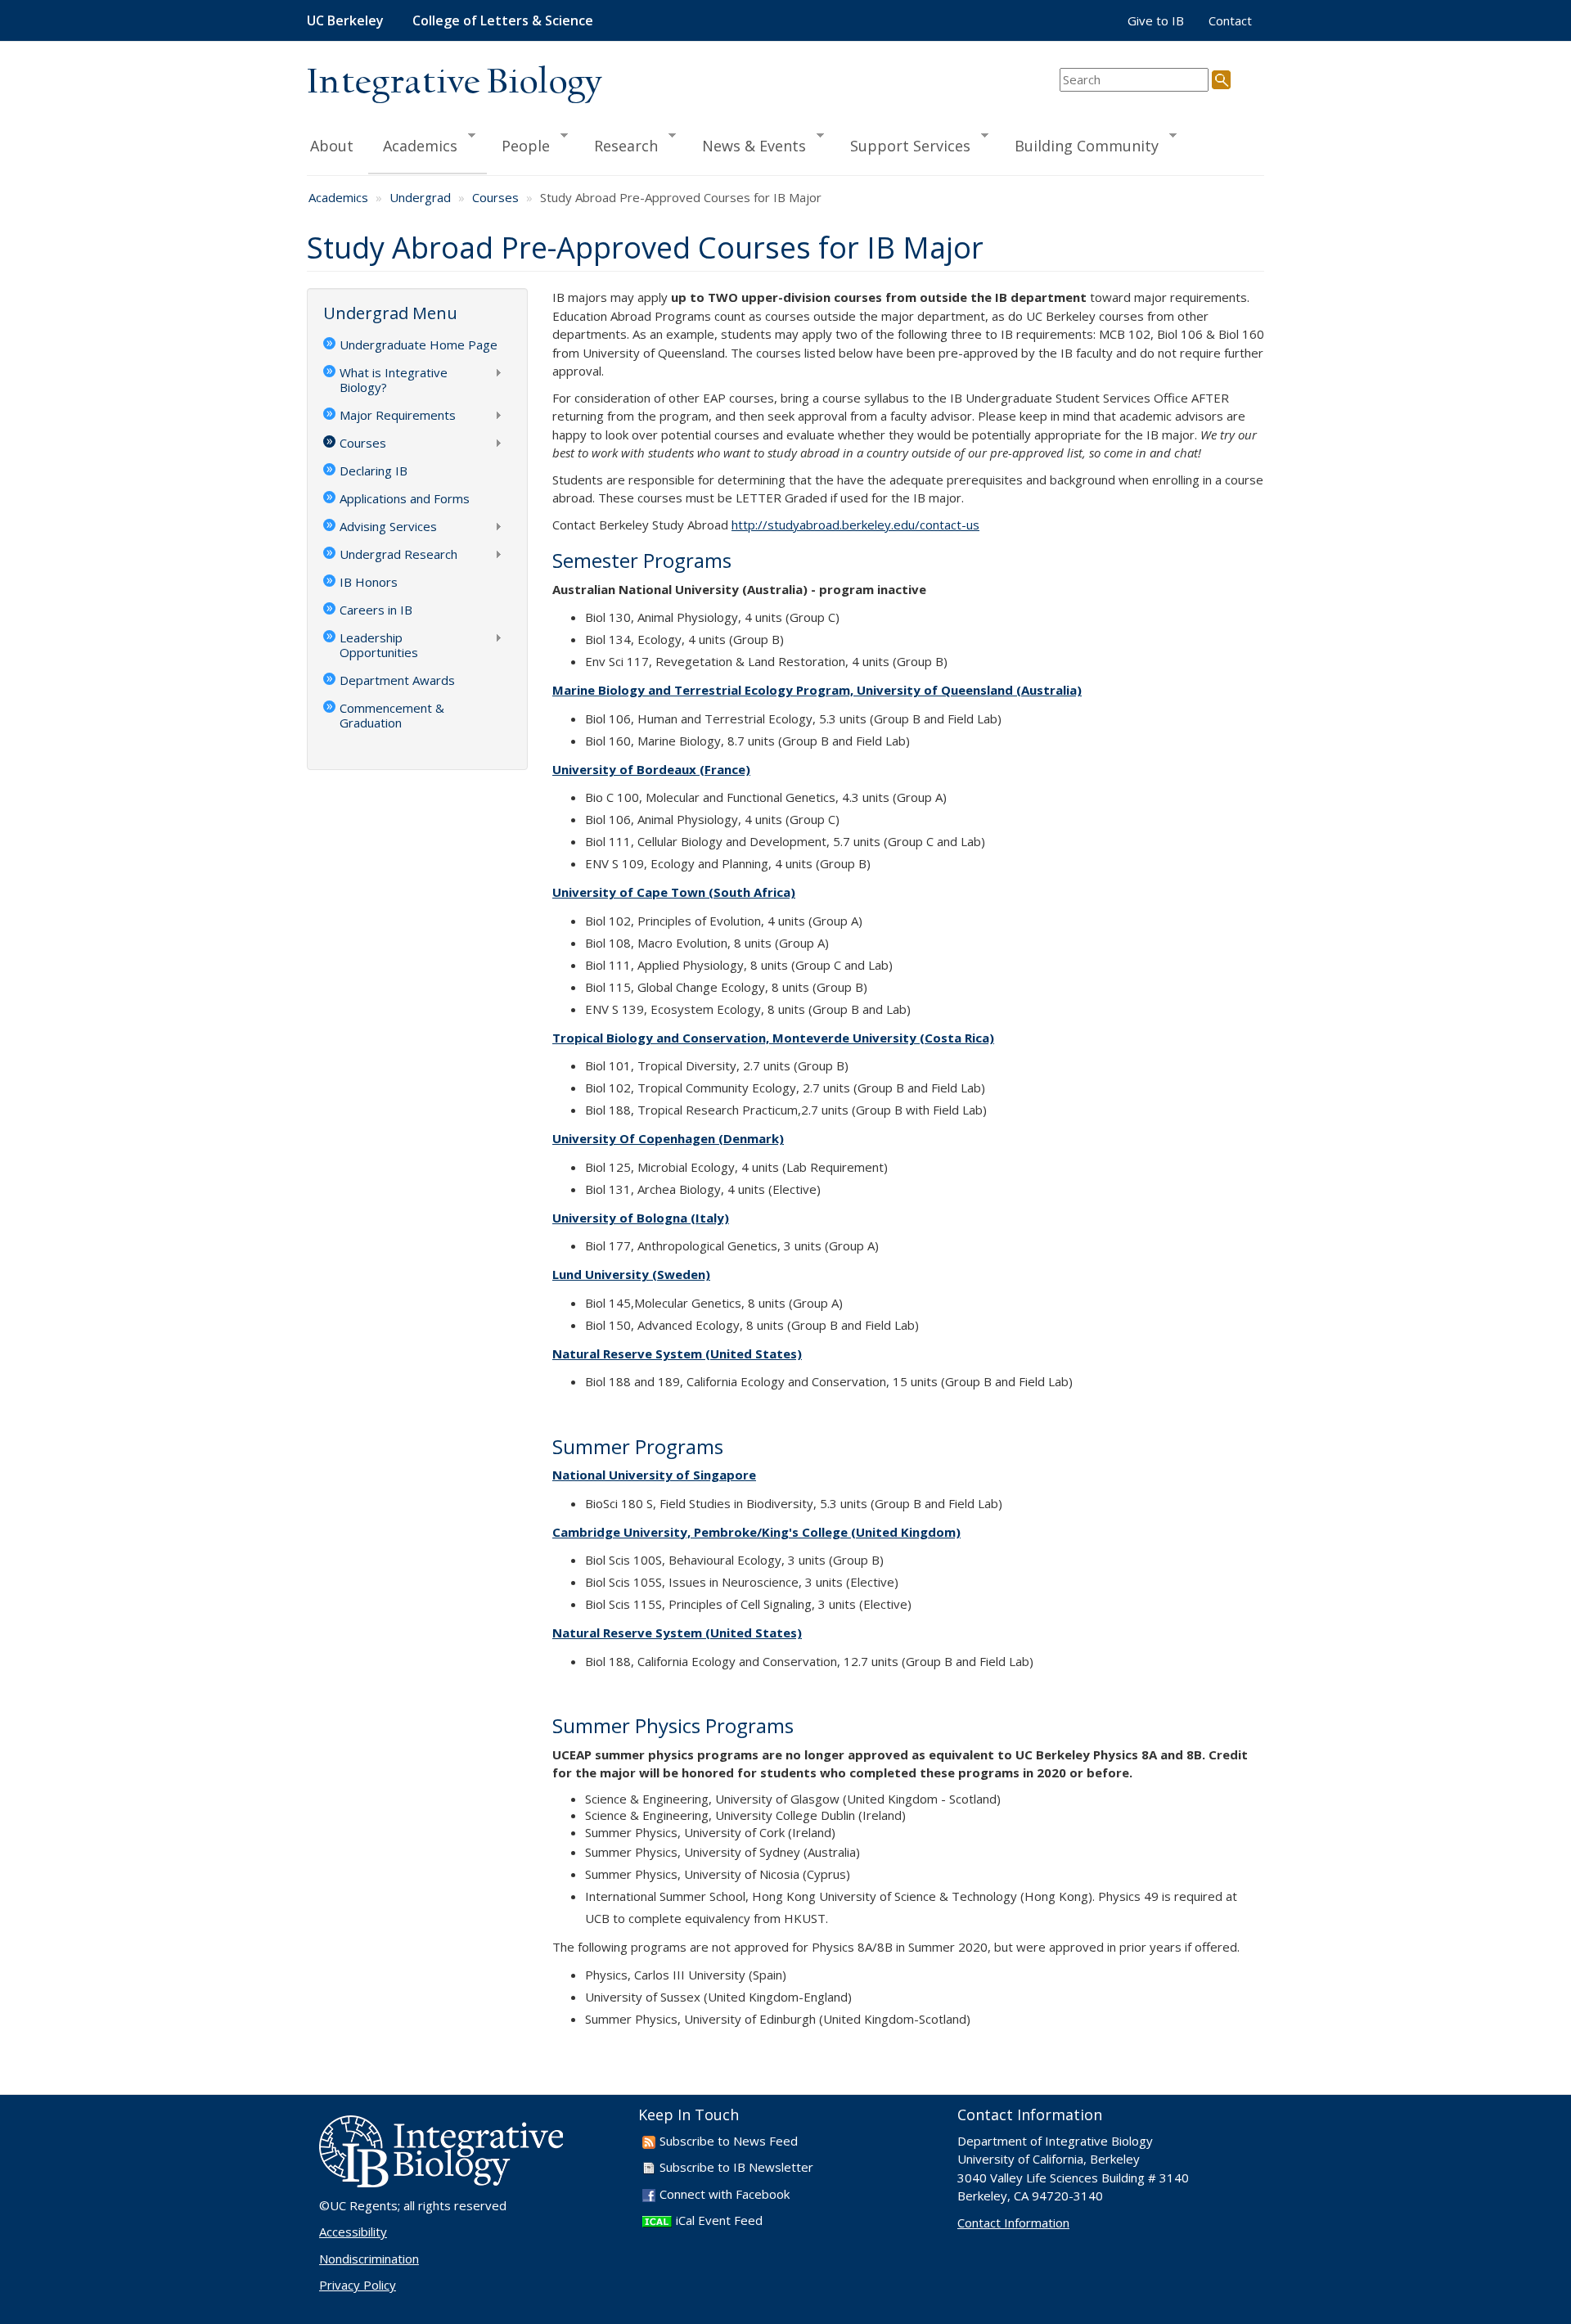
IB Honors (369, 582)
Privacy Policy (358, 2285)
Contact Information (1013, 2223)
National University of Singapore (654, 1475)
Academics (413, 145)
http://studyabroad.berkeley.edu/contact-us (855, 525)
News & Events (747, 145)
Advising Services (380, 528)
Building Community (1079, 145)
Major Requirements (389, 417)
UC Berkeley (345, 20)
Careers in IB (376, 610)
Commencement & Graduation (392, 715)
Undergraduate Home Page (419, 345)
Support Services (903, 145)
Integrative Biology (454, 83)
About (332, 146)
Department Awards (397, 680)
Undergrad (420, 197)
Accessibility (353, 2232)
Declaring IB (374, 471)
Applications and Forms (405, 498)
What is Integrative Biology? (385, 380)
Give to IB (1156, 20)
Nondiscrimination (369, 2259)
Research (619, 145)
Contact (1230, 20)
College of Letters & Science (503, 20)
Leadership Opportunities (371, 645)
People (518, 145)
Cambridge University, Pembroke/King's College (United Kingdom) (756, 1532)
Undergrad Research (390, 556)
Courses (495, 197)
